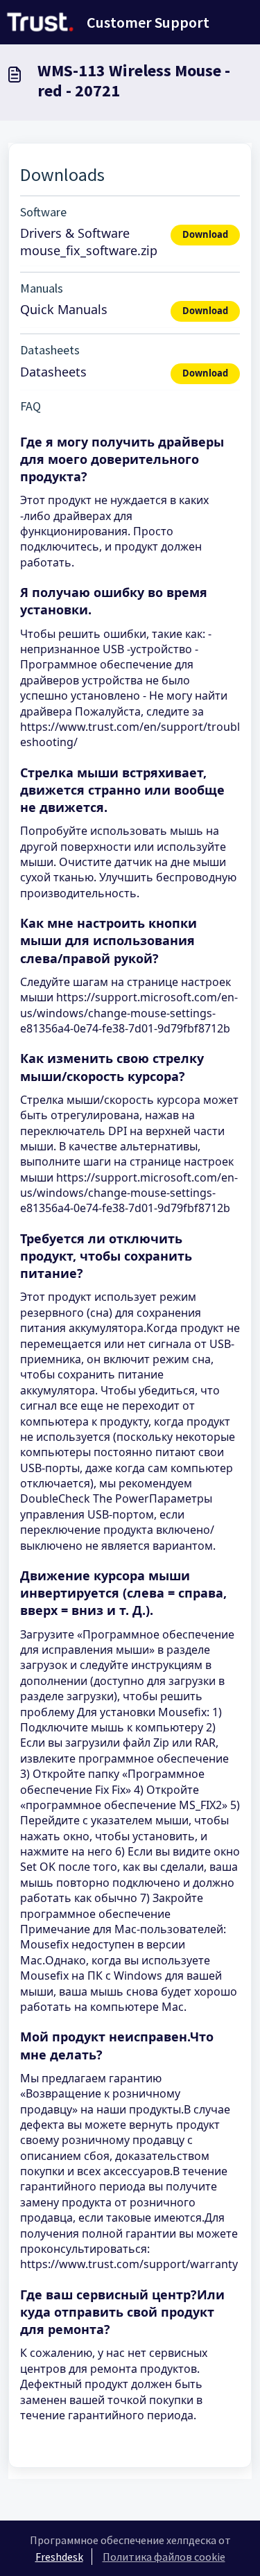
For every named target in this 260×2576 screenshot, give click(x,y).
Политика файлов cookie (164, 2557)
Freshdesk (59, 2557)
